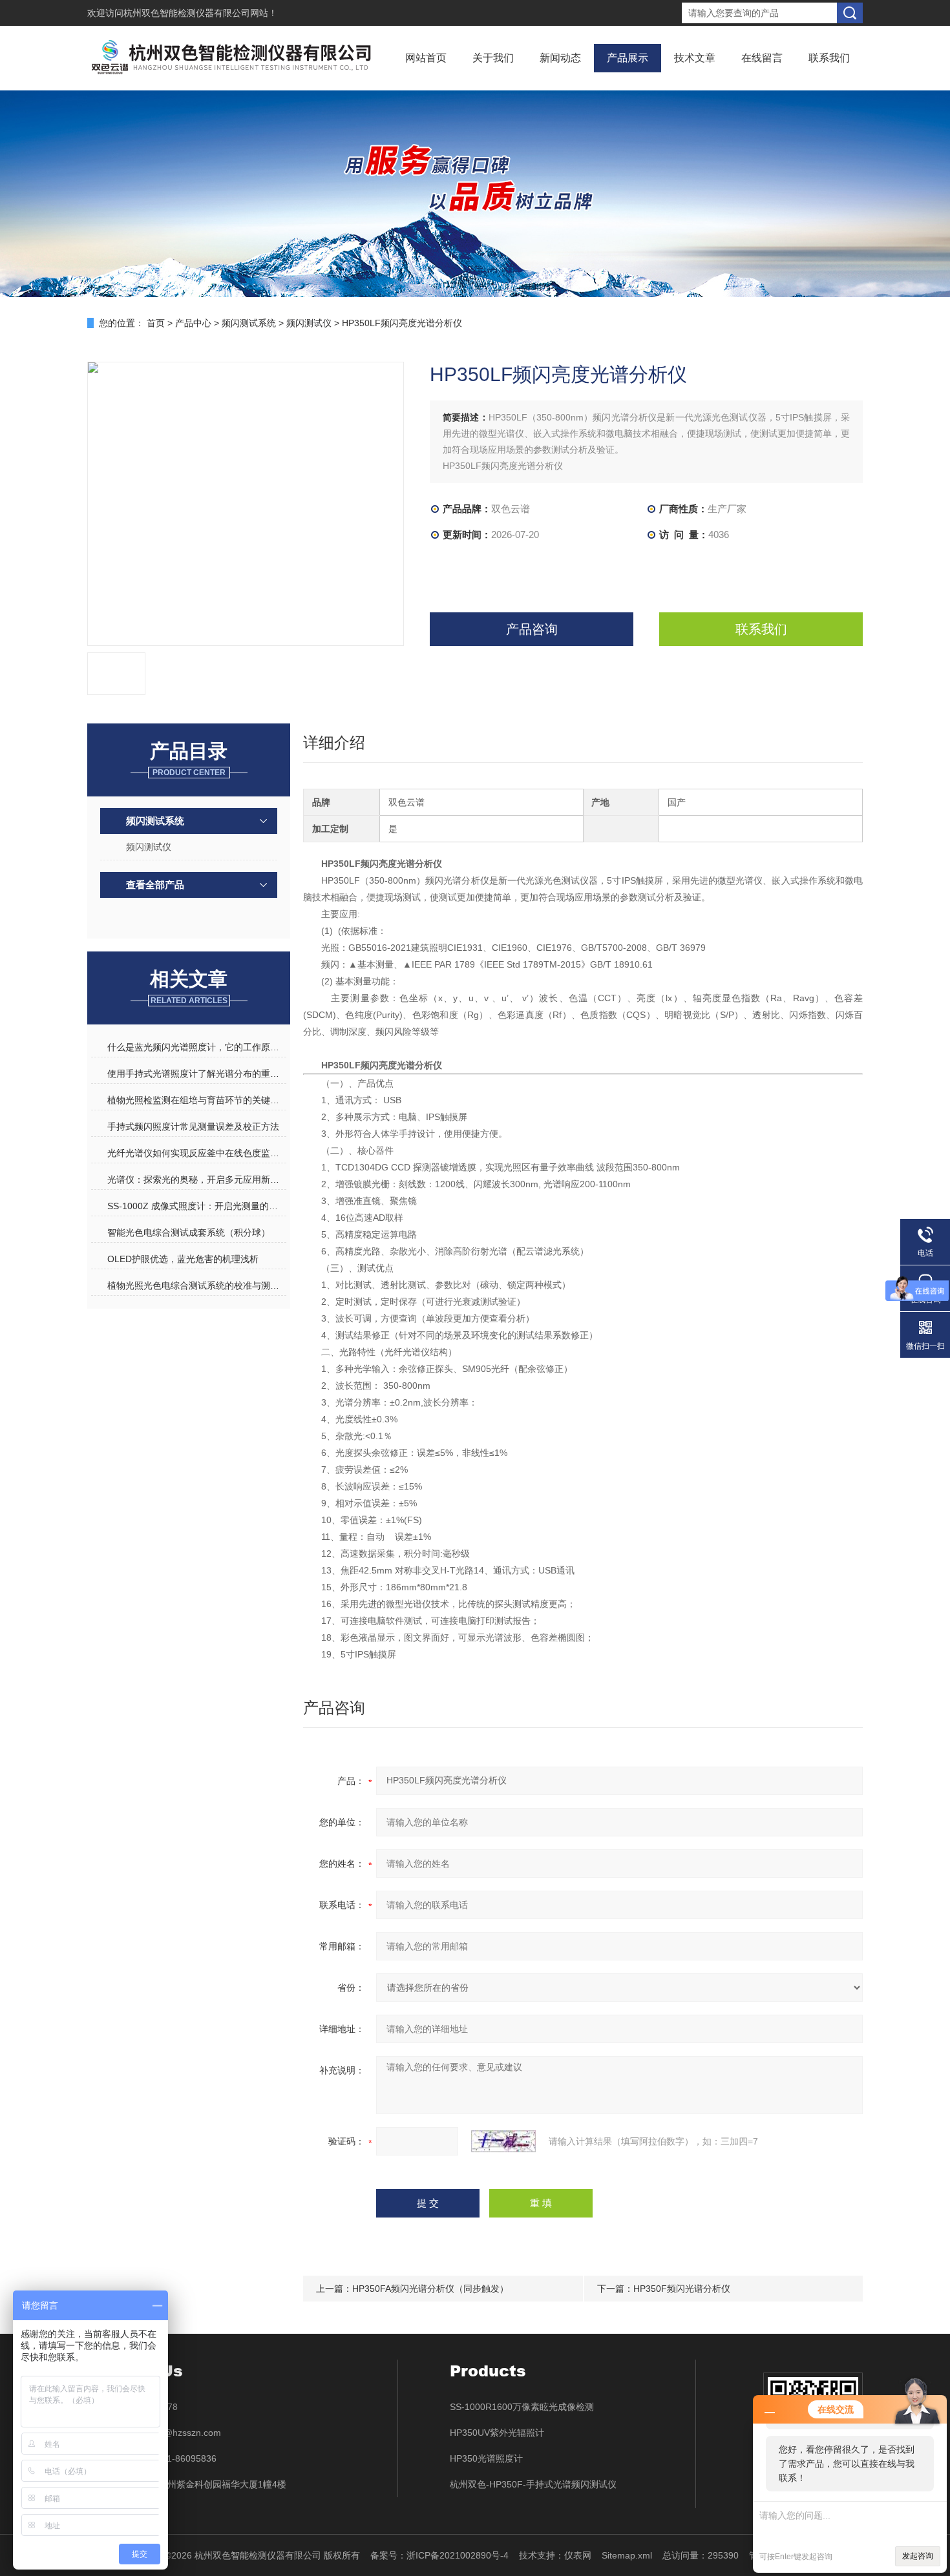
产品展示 (628, 58)
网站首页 (426, 58)
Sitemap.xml (627, 2555)
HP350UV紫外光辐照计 (497, 2433)
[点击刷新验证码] (503, 2141)
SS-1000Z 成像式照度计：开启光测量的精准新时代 (196, 1206)
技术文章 (695, 58)
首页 (156, 323)
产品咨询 (532, 629)
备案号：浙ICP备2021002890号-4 (439, 2555)
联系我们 (829, 58)
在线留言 (762, 58)
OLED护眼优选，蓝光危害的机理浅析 (183, 1259)
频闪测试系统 (249, 323)
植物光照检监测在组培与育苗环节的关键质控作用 (196, 1100)
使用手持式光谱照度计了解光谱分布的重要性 (196, 1074)
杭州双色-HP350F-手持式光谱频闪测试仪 (533, 2484)
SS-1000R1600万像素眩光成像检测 (522, 2407)
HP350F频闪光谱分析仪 (682, 2289)
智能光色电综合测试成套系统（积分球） (189, 1232)
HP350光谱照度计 (486, 2458)
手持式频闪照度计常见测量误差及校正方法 (193, 1127)
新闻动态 (560, 58)
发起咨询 (918, 2556)
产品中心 (193, 323)
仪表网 (578, 2555)
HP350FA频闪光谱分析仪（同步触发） (430, 2289)
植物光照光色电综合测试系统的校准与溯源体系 (196, 1285)
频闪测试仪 (309, 323)
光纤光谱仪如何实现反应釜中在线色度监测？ (196, 1153)
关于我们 (493, 58)
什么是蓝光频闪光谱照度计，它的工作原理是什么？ (196, 1047)
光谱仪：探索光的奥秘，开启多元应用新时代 (196, 1179)
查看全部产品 (155, 885)
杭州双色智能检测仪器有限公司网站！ (200, 13)
